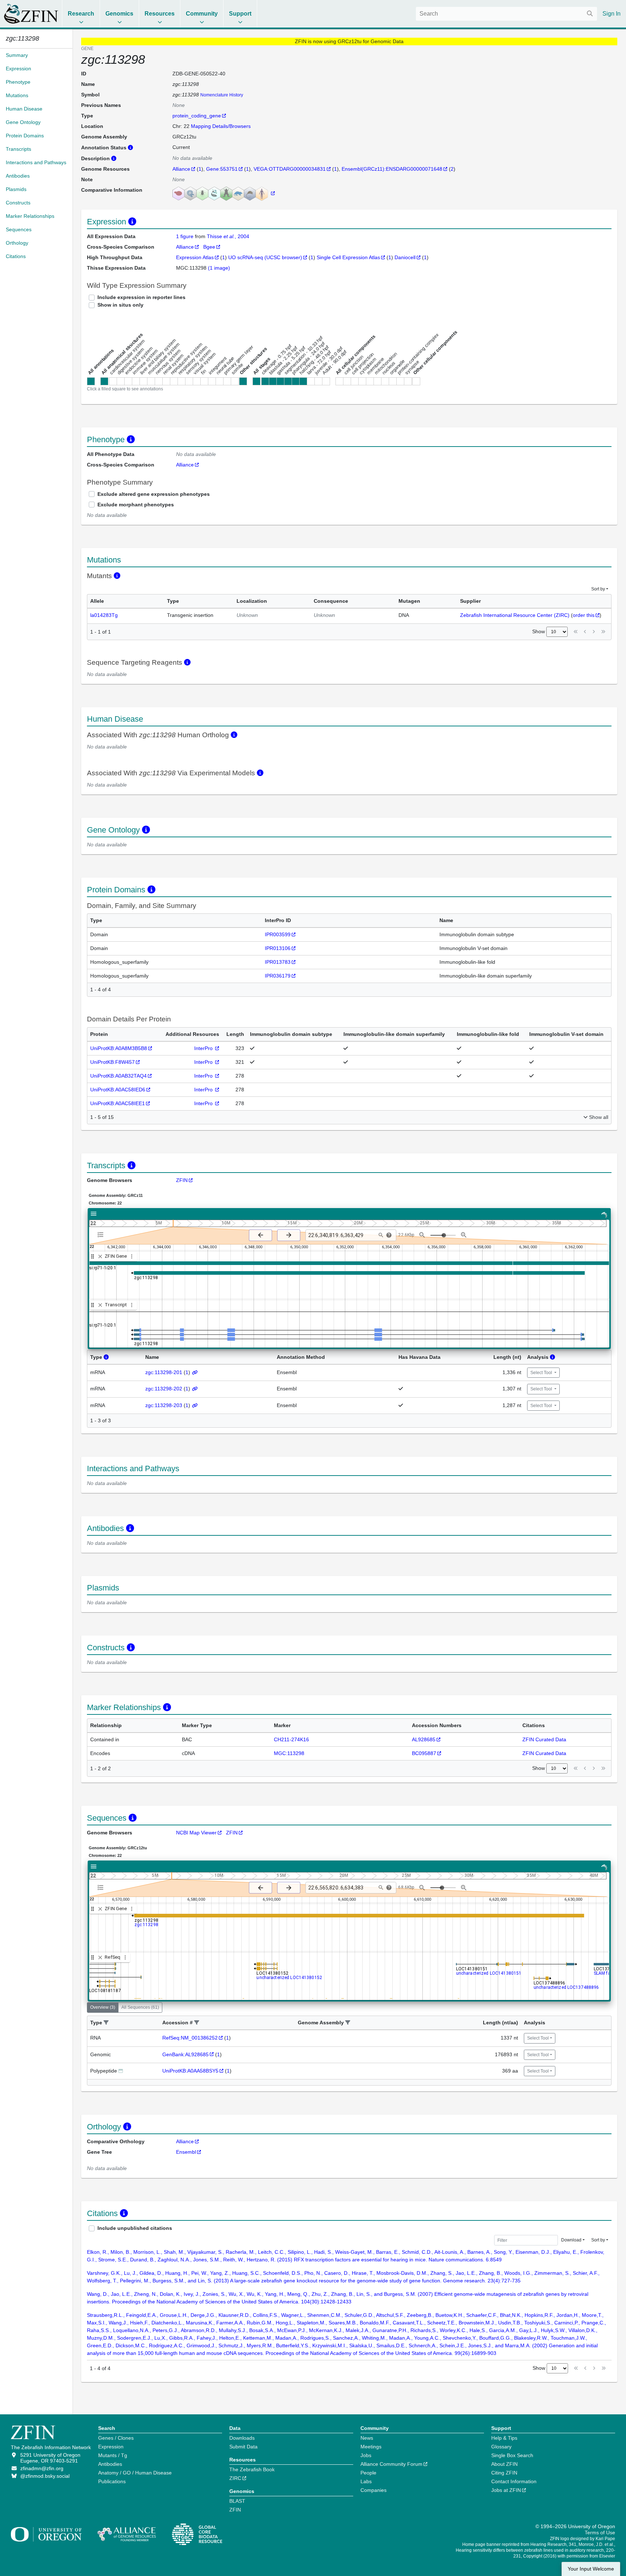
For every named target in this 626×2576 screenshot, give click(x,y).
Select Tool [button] (542, 1373)
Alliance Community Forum (391, 2464)
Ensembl (186, 2152)
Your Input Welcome (591, 2569)
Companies (373, 2490)
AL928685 (424, 1739)
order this (584, 615)
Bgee (209, 247)
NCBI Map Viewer (196, 1833)
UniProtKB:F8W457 (112, 1062)
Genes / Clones (116, 2438)
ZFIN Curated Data (544, 1739)
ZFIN (182, 1180)
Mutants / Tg (113, 2455)
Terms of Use (600, 2533)
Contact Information (514, 2481)
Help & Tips (504, 2438)
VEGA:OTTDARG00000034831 (290, 169)
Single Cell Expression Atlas (348, 257)
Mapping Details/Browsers (221, 126)
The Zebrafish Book (252, 2469)
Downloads (242, 2438)
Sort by (598, 589)
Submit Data (243, 2447)
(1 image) (219, 268)
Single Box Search (512, 2455)
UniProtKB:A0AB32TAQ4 (118, 1076)
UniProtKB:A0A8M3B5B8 (119, 1048)
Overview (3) (103, 2007)
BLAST (237, 2501)
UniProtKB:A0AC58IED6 (118, 1090)
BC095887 (424, 1753)
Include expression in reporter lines (141, 297)
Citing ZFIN (504, 2473)
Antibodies (110, 2464)
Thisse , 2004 (228, 236)
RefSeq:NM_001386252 (190, 2038)
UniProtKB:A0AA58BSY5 (190, 2071)
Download (571, 2240)
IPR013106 (278, 948)
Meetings (371, 2447)
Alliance (181, 169)
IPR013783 (278, 962)
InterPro (204, 1048)
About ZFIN (504, 2464)
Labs (366, 2481)
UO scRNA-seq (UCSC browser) (265, 257)
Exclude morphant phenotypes (136, 505)
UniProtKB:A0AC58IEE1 (118, 1103)
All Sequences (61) (140, 2007)
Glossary (501, 2447)
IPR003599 (278, 934)
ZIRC (235, 2478)
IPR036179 (278, 976)
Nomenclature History (222, 95)
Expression (111, 2447)
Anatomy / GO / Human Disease (135, 2473)
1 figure (185, 236)
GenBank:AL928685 (185, 2054)
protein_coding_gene (197, 116)
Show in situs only (120, 305)
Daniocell (405, 257)
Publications (112, 2481)
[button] (106, 2023)
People (368, 2473)
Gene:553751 (222, 169)
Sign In (612, 14)
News (367, 2438)
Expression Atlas (195, 257)
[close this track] (100, 1256)
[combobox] (506, 14)
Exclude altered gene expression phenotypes (154, 494)
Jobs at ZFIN (506, 2490)
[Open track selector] (102, 1235)
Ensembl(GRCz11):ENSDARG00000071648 (392, 169)
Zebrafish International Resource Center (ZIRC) (515, 615)
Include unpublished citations (135, 2228)
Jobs (366, 2455)
